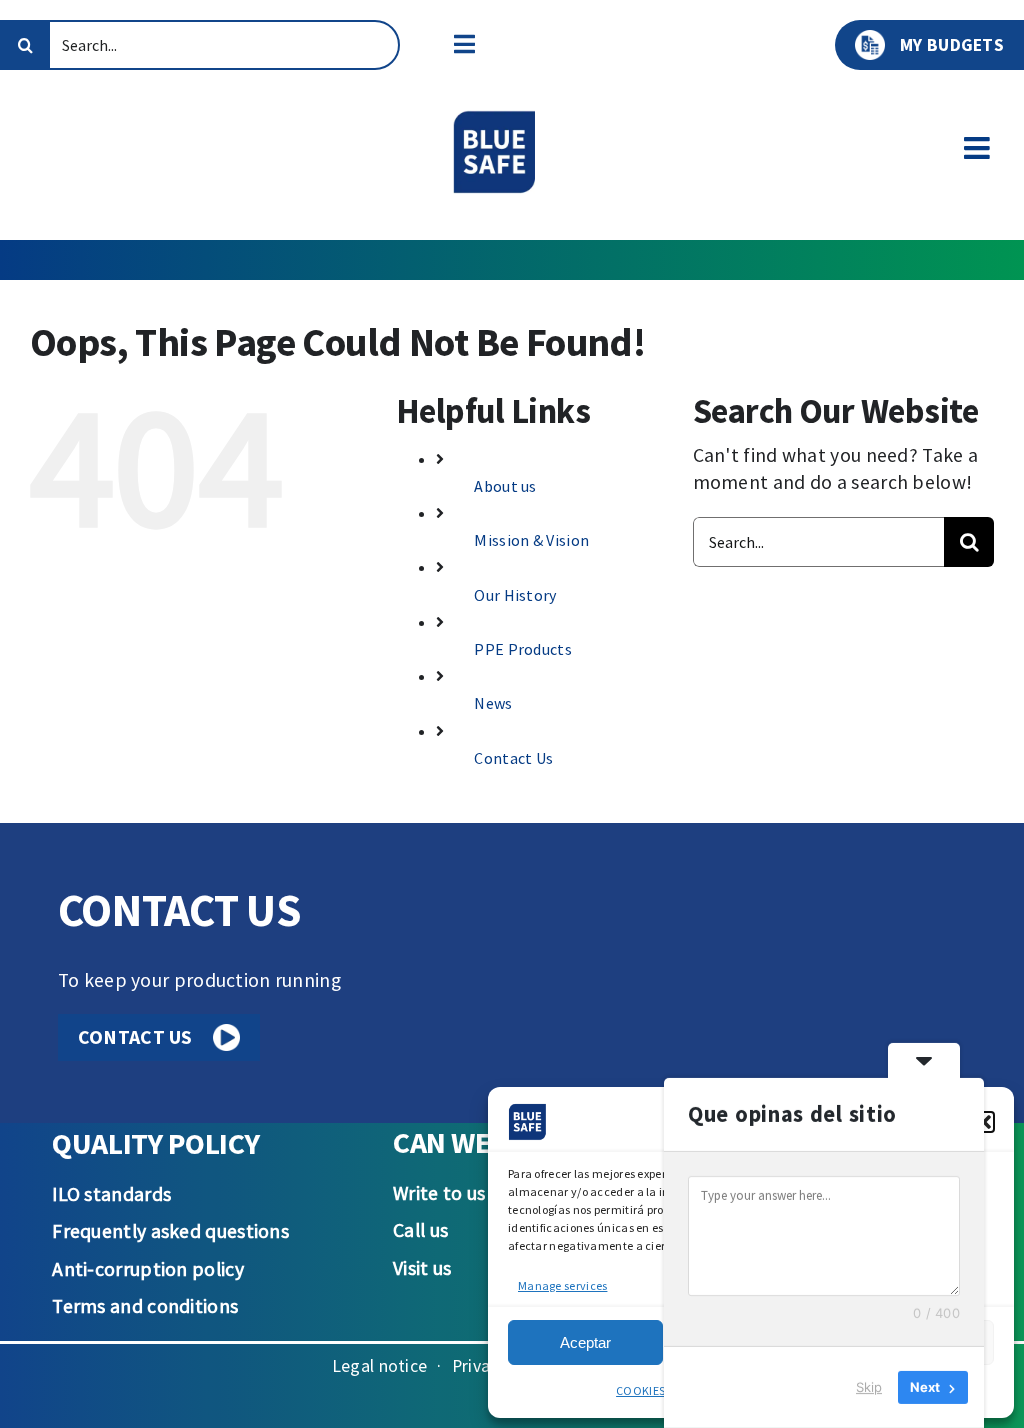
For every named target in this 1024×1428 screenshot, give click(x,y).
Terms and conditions (145, 1306)
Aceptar (585, 1342)
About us (505, 486)
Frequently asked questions (170, 1231)
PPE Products (523, 649)
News (493, 703)
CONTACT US (135, 1037)
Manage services (562, 1285)
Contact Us (513, 758)
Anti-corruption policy (148, 1269)
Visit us (422, 1268)
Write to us (439, 1193)
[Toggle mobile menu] (979, 149)
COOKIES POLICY (660, 1390)
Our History (515, 595)
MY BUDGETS (952, 45)
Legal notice (380, 1366)
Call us (420, 1230)
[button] (984, 1122)
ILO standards (111, 1194)
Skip (869, 1387)
